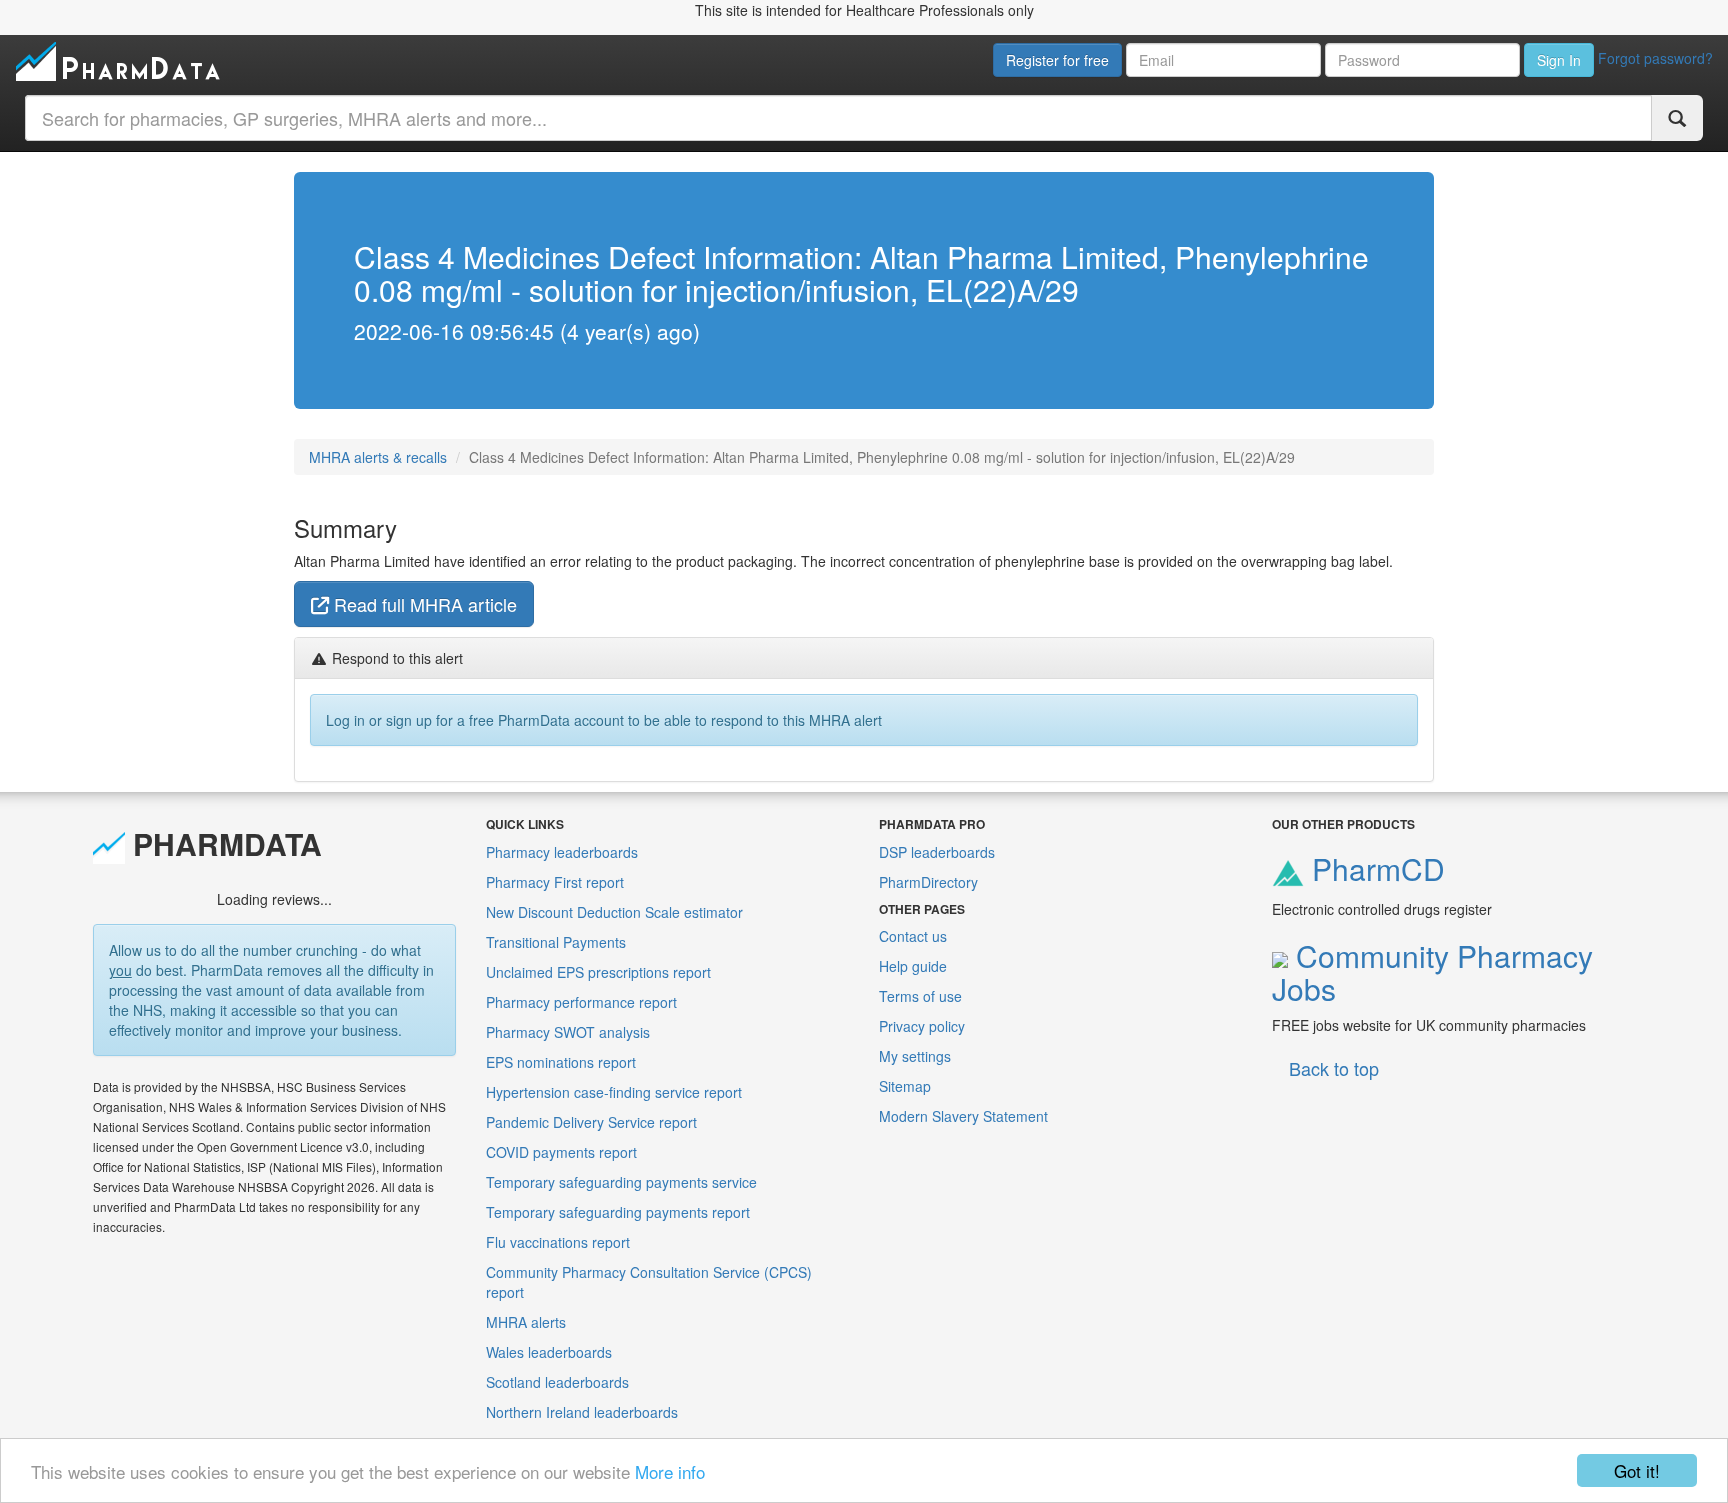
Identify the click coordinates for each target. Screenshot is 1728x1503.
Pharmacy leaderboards (562, 852)
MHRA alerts (526, 1322)
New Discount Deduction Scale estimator (614, 912)
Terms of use (920, 996)
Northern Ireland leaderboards (582, 1412)
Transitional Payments (556, 942)
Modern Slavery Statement (963, 1116)
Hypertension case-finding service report (614, 1092)
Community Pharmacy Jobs (1432, 972)
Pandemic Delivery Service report (591, 1122)
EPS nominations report (561, 1062)
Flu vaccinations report (558, 1242)
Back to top (1334, 1068)
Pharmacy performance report (581, 1002)
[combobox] (838, 118)
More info (670, 1471)
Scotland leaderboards (557, 1382)
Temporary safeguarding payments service (621, 1182)
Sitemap (905, 1086)
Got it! (1637, 1470)
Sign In (1559, 60)
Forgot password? (1655, 58)
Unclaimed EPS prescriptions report (598, 972)
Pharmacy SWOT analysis (568, 1032)
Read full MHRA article (423, 604)
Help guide (913, 966)
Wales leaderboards (549, 1352)
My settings (915, 1056)
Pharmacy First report (555, 882)
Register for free (1057, 60)
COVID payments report (561, 1152)
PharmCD (1374, 868)
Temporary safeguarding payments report (618, 1212)
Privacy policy (922, 1026)
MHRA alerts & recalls (378, 457)
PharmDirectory (928, 882)
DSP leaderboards (937, 852)
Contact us (913, 936)
